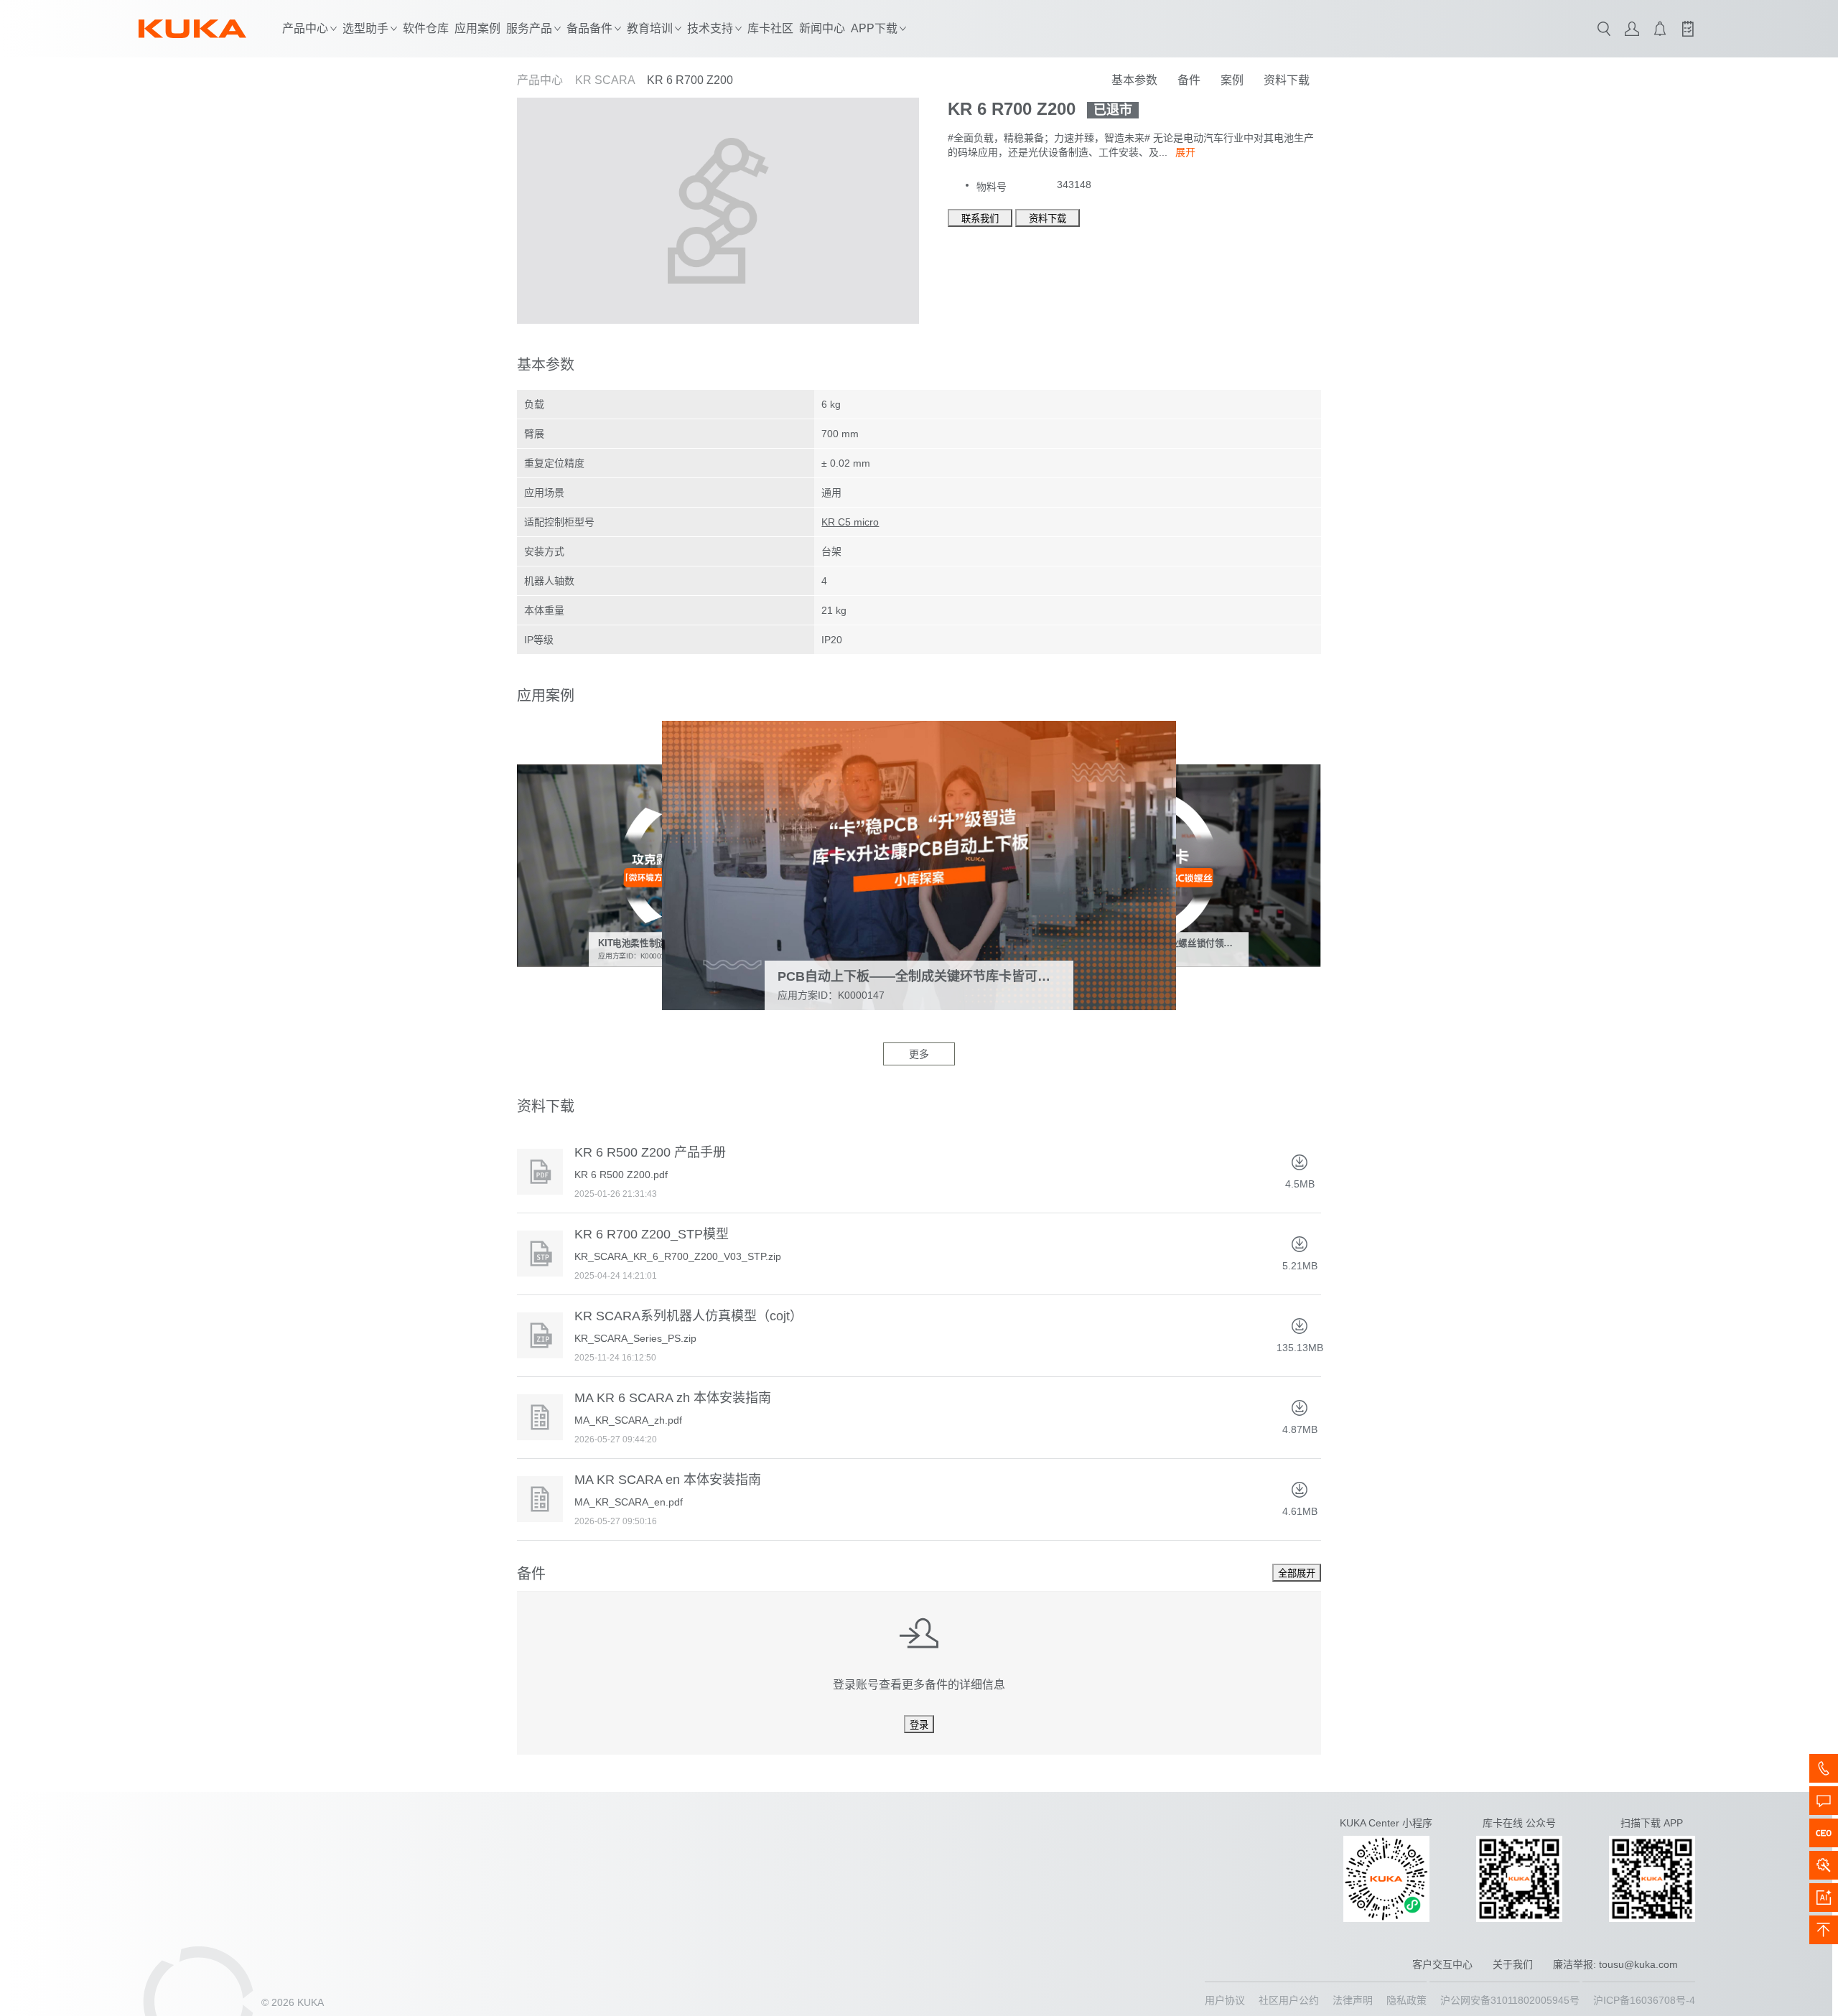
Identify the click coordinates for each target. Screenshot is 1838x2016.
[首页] (192, 29)
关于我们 (1513, 1964)
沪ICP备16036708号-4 (1644, 2000)
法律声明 (1353, 2000)
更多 (919, 1054)
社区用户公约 (1289, 2000)
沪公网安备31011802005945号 (1510, 2000)
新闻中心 (822, 28)
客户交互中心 (1442, 1964)
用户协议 (1225, 2000)
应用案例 (477, 28)
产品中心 (540, 80)
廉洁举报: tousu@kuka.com (1615, 1964)
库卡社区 (770, 28)
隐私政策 (1407, 2000)
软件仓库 (426, 28)
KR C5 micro (850, 522)
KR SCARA (605, 80)
